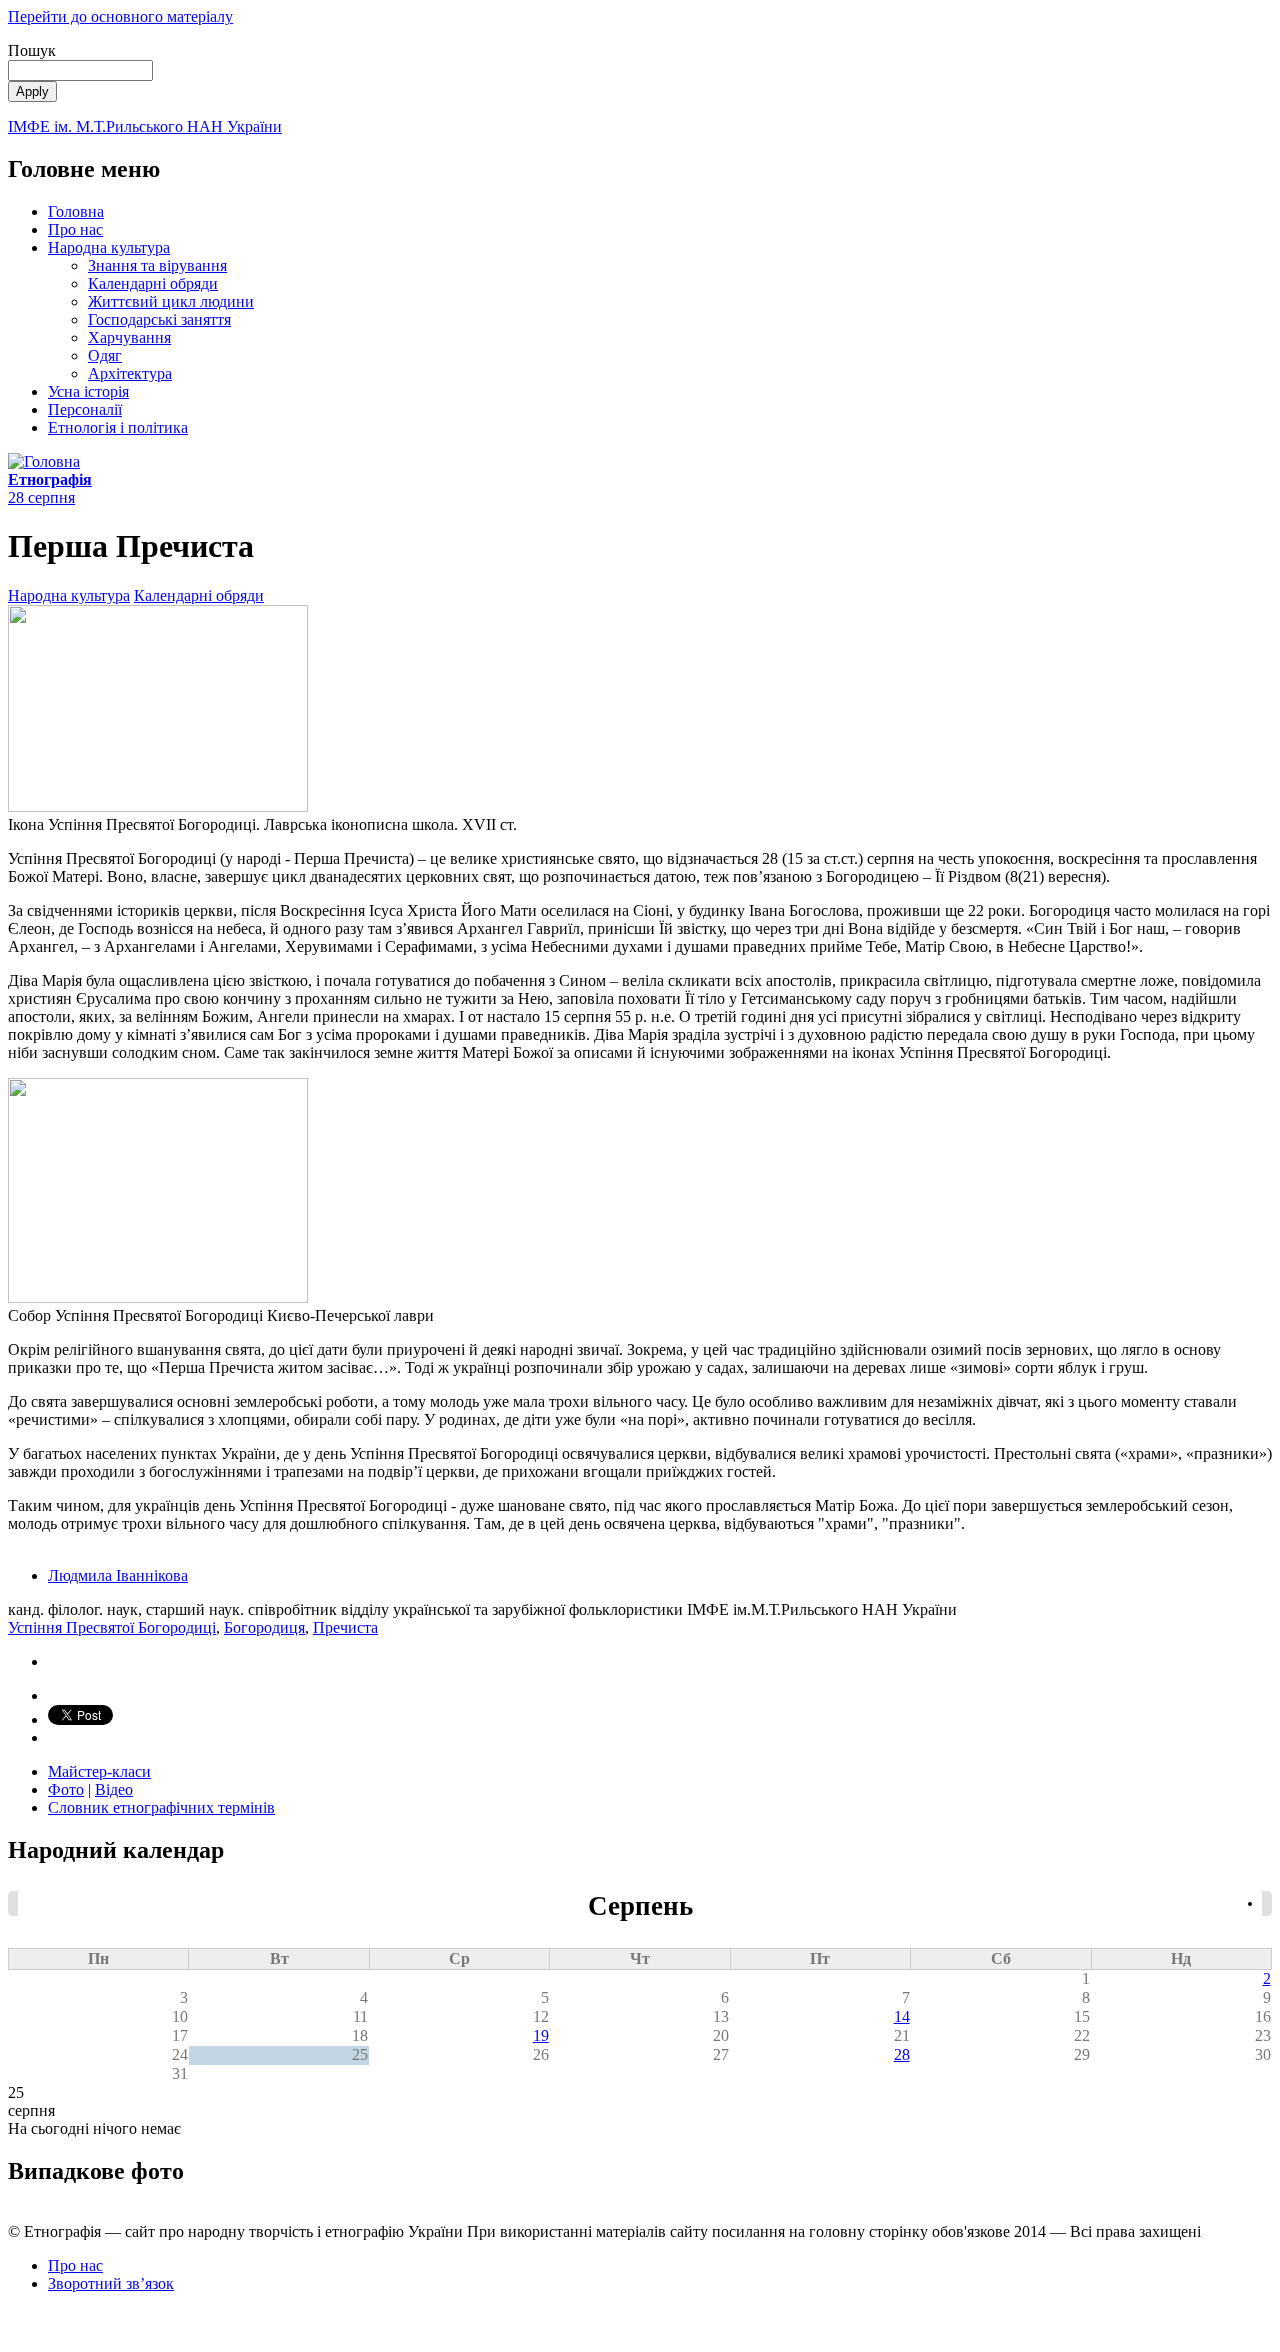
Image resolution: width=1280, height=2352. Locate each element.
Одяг (105, 355)
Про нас (75, 229)
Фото (66, 1789)
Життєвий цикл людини (171, 301)
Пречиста (345, 1627)
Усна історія (88, 391)
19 (541, 2035)
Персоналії (85, 409)
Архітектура (130, 373)
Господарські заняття (159, 319)
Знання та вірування (157, 265)
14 (902, 2016)
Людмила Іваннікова (118, 1575)
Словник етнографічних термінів (161, 1807)
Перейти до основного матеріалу (120, 16)
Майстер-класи (99, 1771)
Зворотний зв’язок (111, 2283)
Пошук (32, 50)
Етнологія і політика (118, 427)
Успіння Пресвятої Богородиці (112, 1627)
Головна (76, 211)
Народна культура (109, 247)
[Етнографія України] (44, 461)
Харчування (129, 337)
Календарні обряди (153, 283)
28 (902, 2054)
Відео (114, 1789)
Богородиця (264, 1627)
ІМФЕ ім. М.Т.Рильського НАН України (145, 126)
